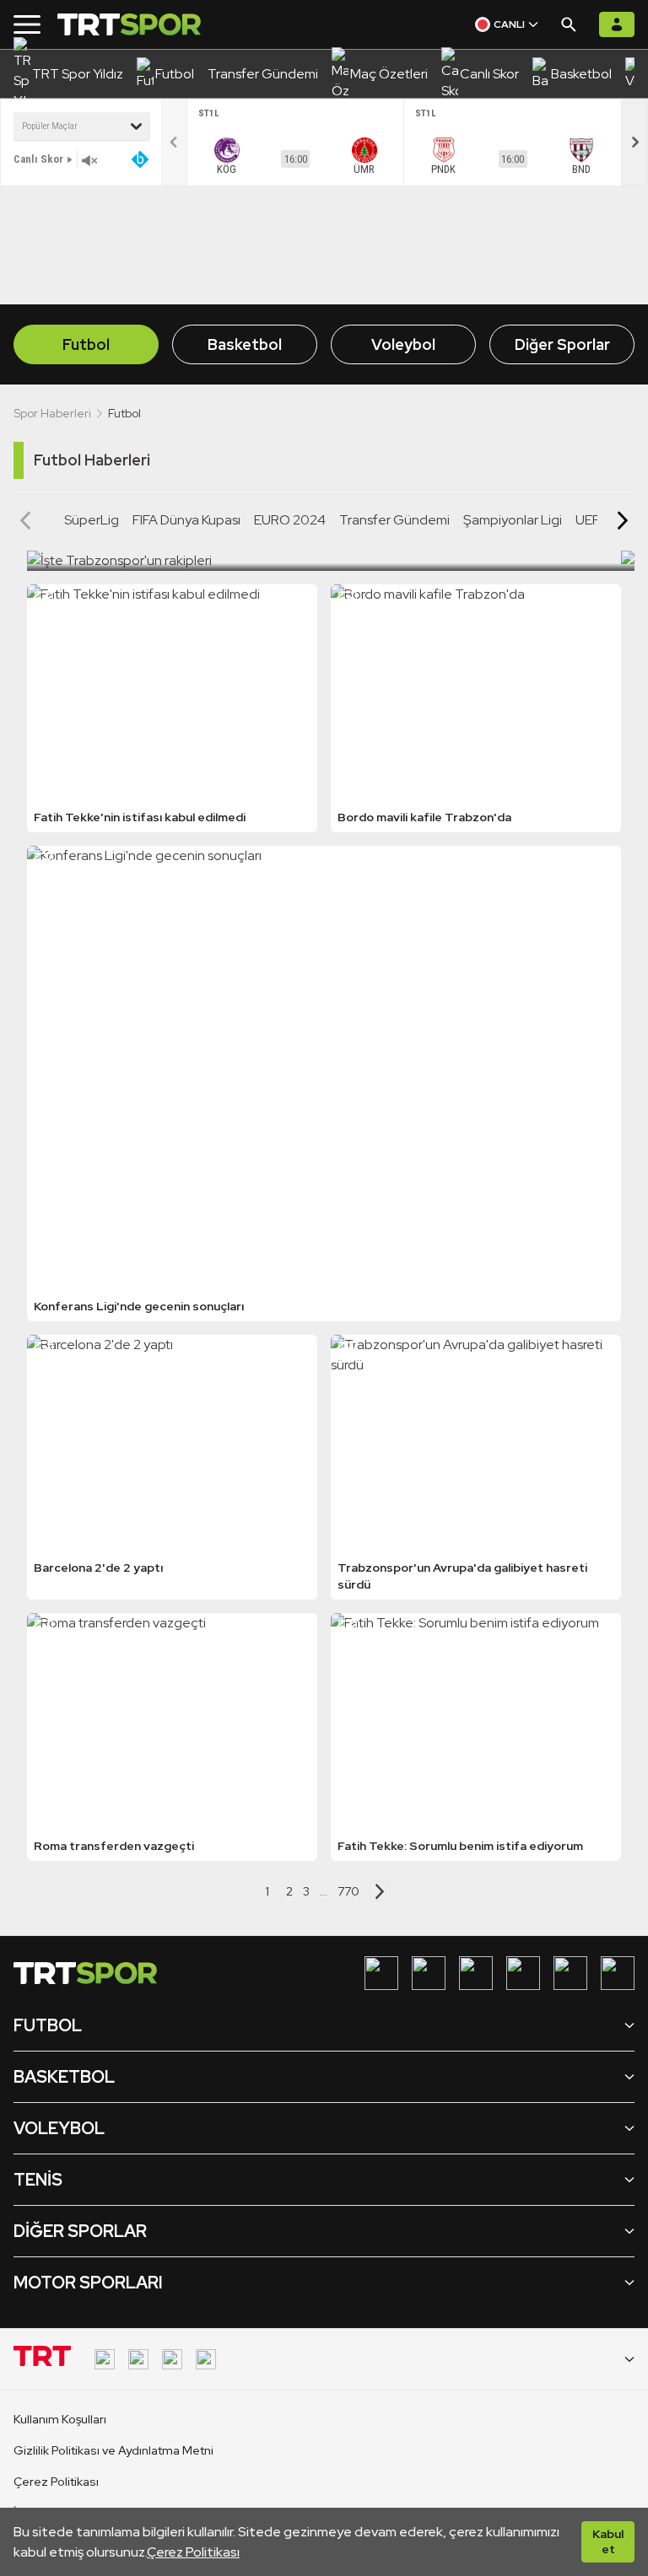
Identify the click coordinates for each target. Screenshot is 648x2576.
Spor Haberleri (52, 413)
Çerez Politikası (193, 2552)
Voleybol (403, 344)
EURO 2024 (290, 520)
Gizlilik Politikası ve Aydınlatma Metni (113, 2450)
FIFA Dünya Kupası (186, 520)
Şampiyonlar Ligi (513, 520)
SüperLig (92, 520)
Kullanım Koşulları (60, 2419)
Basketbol (245, 344)
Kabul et (608, 2541)
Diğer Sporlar (562, 344)
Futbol (86, 344)
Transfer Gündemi (394, 520)
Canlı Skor (38, 159)
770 (348, 1891)
